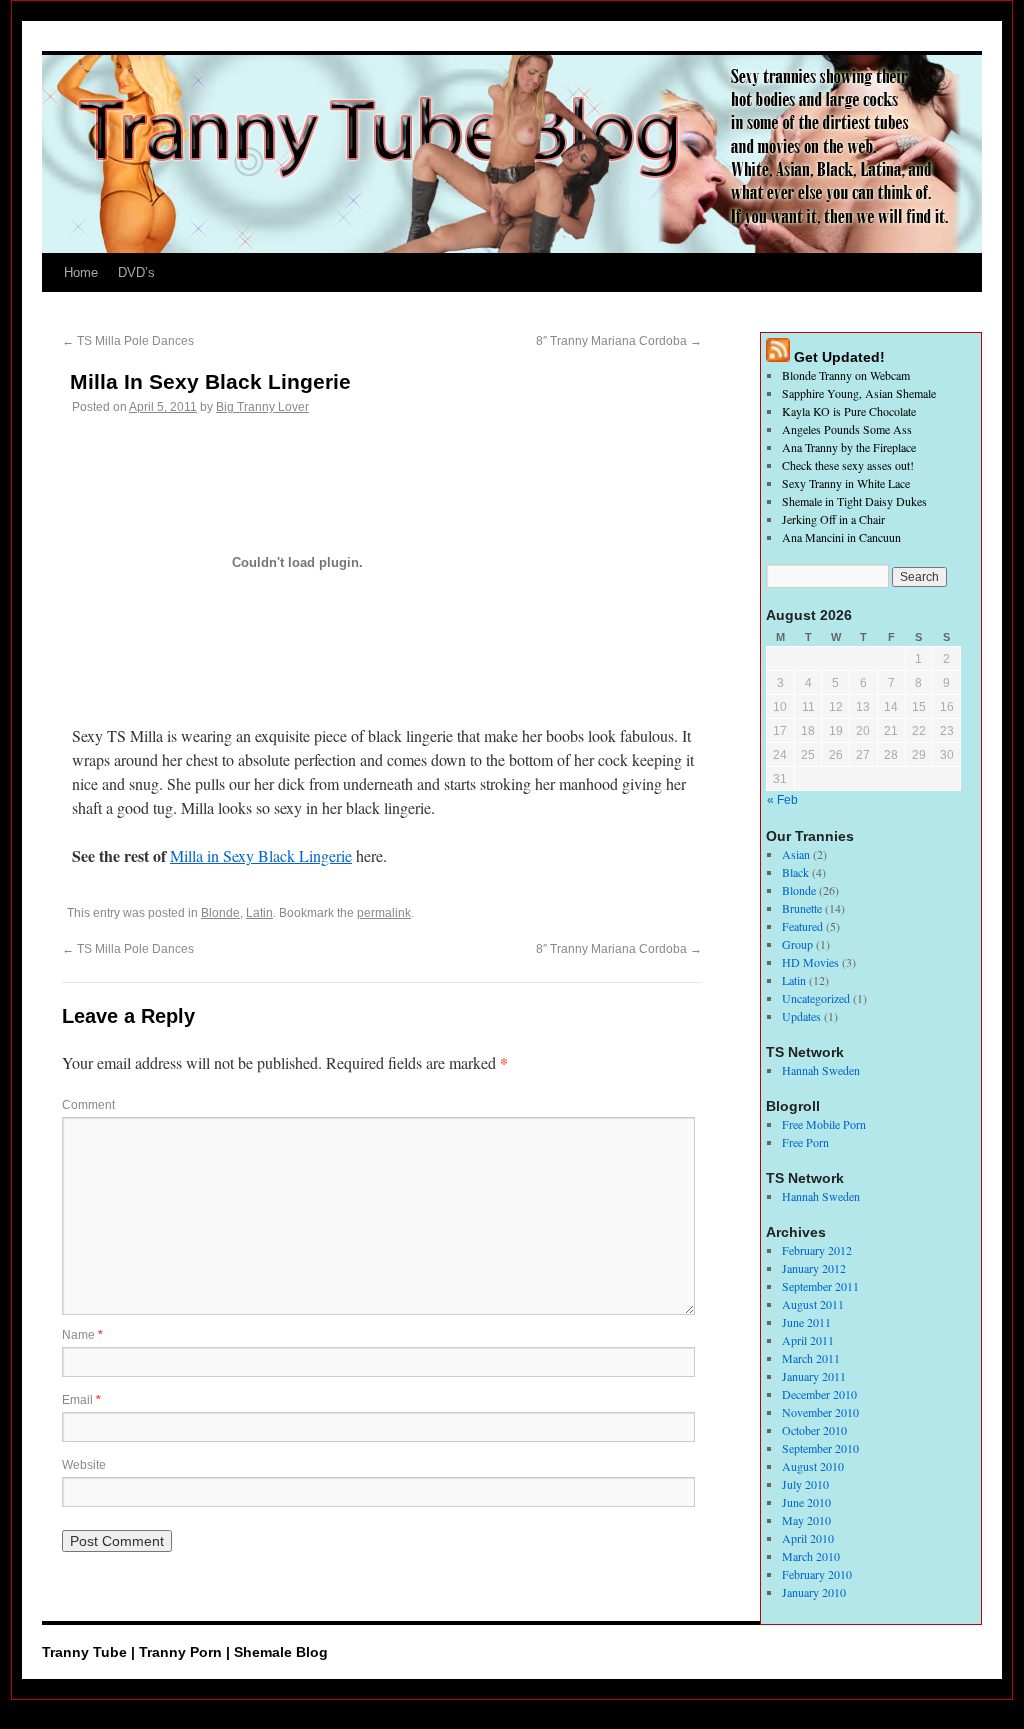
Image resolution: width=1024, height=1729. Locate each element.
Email (81, 1400)
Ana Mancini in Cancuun (841, 537)
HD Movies (810, 962)
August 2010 (813, 1466)
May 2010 (806, 1520)
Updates (801, 1016)
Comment (88, 1105)
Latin (259, 913)
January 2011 (814, 1376)
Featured (802, 926)
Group (797, 944)
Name (82, 1335)
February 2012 (817, 1250)
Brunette (802, 908)
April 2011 (808, 1340)
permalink (384, 913)
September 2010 (820, 1448)
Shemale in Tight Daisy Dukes (854, 501)
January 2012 (814, 1268)
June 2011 (806, 1322)
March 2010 (811, 1556)
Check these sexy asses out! (848, 465)
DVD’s (136, 272)
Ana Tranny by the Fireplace (849, 447)
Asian (796, 854)
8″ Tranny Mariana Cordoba (619, 341)
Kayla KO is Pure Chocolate (849, 411)
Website (84, 1465)
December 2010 (819, 1394)
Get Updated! (839, 357)
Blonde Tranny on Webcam (846, 375)
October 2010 (814, 1430)
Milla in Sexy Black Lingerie (261, 855)
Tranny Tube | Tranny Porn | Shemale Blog (185, 1652)
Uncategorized (816, 998)
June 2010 (806, 1502)
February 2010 (817, 1574)
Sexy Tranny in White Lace (846, 483)
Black (795, 872)
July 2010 (805, 1484)
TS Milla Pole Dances (128, 341)
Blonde (220, 913)
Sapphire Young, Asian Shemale (859, 393)
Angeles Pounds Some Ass (847, 429)
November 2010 (820, 1412)
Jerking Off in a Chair (833, 519)
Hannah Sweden (821, 1070)
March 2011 (811, 1358)
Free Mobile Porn (824, 1124)
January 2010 (814, 1592)
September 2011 (820, 1286)
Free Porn (805, 1142)
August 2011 (813, 1304)
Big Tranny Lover (262, 407)
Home (81, 272)
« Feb (782, 800)
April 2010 (808, 1538)
